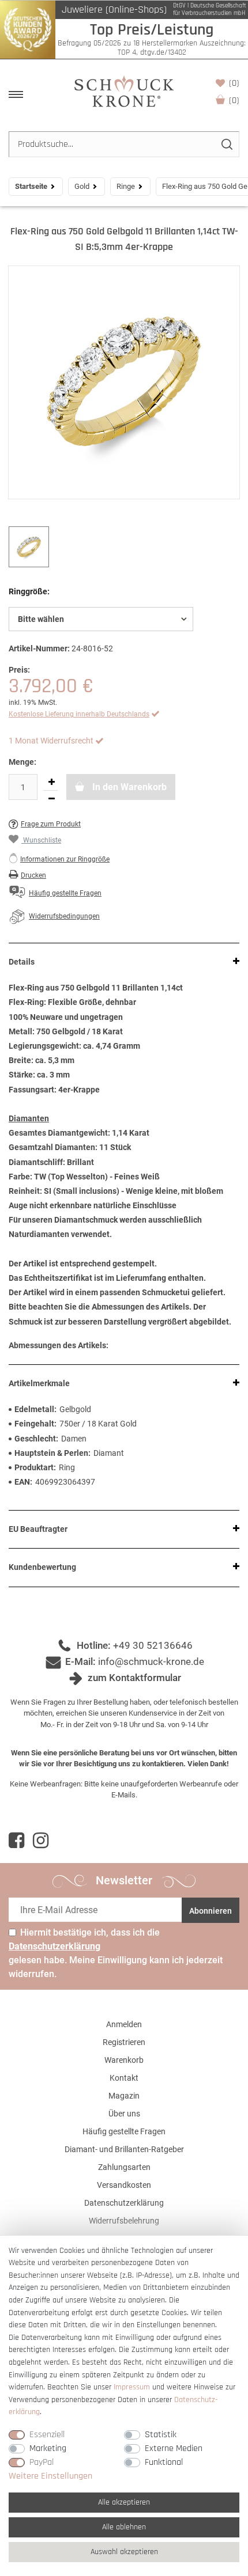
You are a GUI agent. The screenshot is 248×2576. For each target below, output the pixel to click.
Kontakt (124, 2078)
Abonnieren (211, 1911)
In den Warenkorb (128, 787)
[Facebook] (16, 1841)
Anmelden (124, 2024)
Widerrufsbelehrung (124, 2221)
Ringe (126, 186)
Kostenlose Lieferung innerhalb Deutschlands (79, 714)
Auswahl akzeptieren (124, 2552)
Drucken (33, 875)
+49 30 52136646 (153, 1645)
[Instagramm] (41, 1841)
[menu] (16, 94)
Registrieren (124, 2042)
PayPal (42, 2462)
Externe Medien (174, 2448)
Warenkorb (234, 100)
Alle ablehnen (124, 2527)
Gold (82, 186)
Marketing (48, 2448)
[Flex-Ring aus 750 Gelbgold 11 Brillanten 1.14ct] (124, 382)
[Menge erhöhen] (51, 782)
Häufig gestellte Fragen (124, 2131)
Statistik (161, 2435)
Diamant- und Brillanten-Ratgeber (124, 2149)
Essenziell (47, 2435)
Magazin (124, 2096)
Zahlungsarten (124, 2167)
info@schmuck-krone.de (151, 1661)
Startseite (31, 186)
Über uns (124, 2114)
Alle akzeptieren (124, 2502)
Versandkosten (124, 2185)
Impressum (132, 2387)
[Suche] (226, 144)
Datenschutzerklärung (124, 2203)
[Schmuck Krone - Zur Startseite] (124, 91)
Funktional (164, 2462)
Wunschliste (234, 83)
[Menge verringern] (51, 799)
